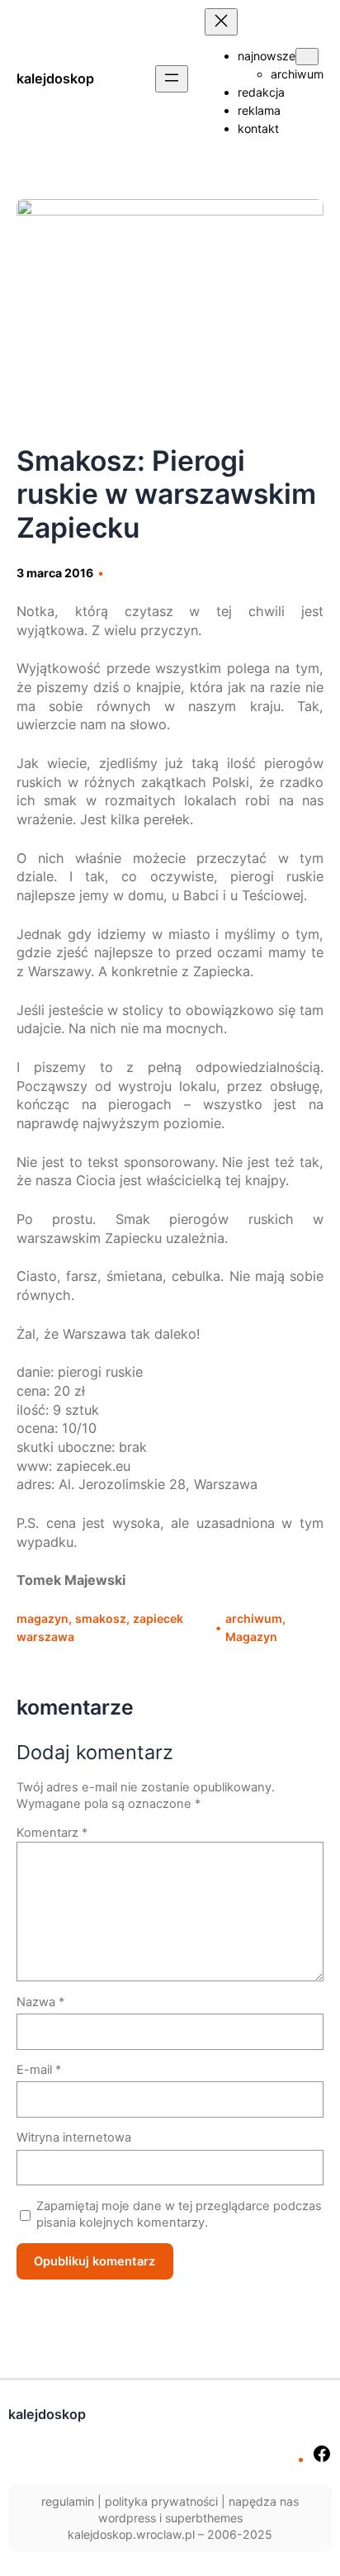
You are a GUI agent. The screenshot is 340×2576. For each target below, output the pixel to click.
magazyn (42, 1618)
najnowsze (267, 56)
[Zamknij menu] (221, 22)
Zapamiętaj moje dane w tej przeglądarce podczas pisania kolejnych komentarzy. (179, 2214)
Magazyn (251, 1637)
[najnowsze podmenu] (307, 57)
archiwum (254, 1618)
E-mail (39, 2070)
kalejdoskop (55, 78)
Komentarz (52, 1833)
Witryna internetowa (74, 2137)
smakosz (101, 1618)
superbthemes (204, 2518)
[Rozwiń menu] (172, 79)
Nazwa (40, 2002)
